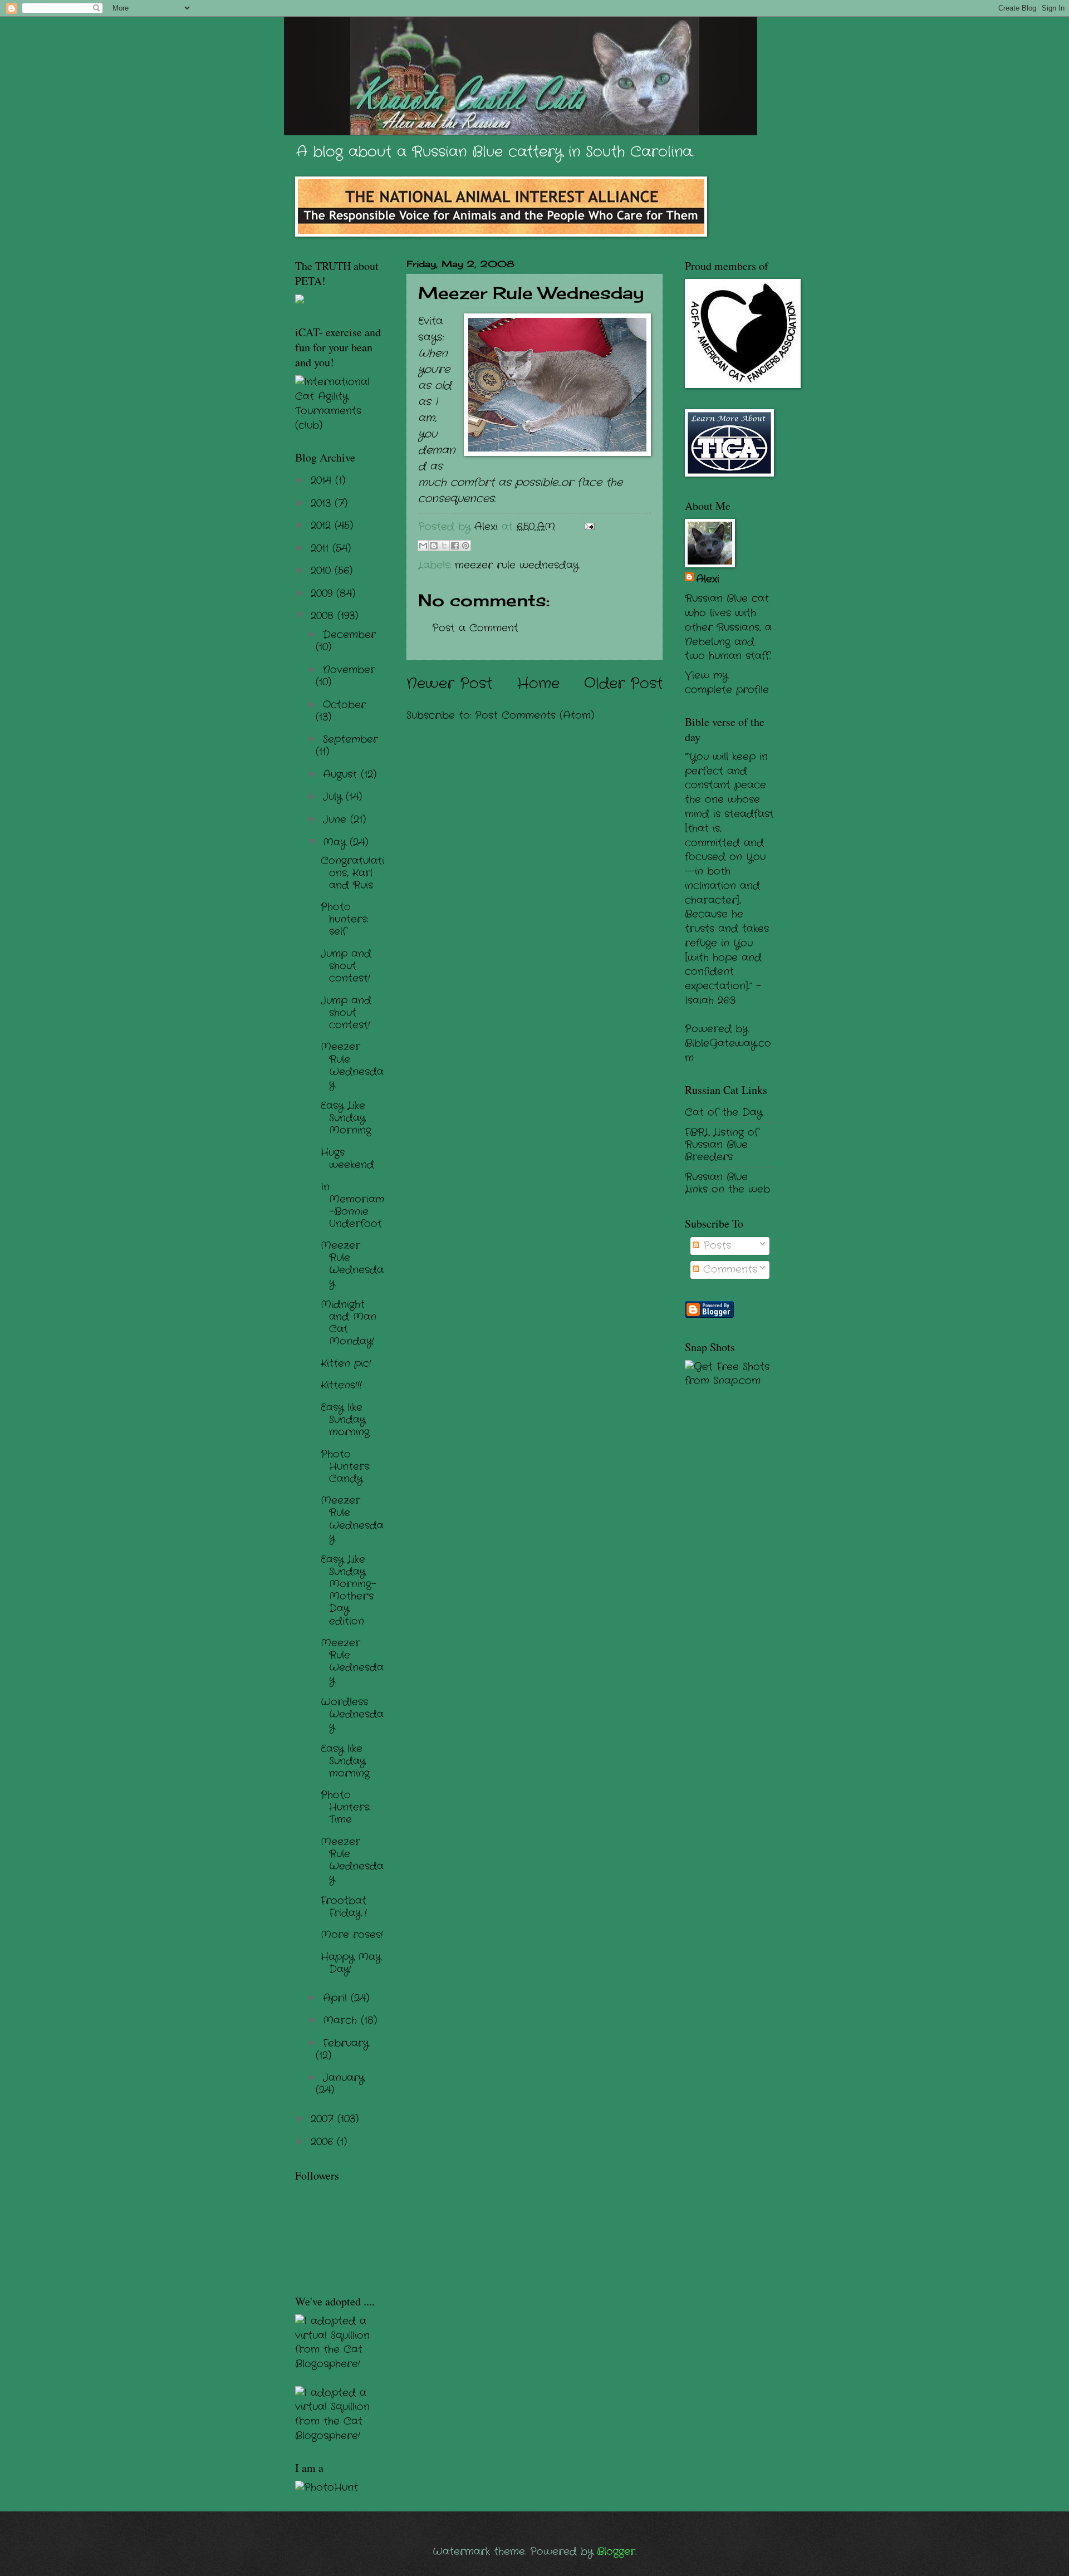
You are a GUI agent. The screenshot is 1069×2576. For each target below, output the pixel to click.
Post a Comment (475, 628)
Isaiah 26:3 (710, 1000)
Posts (715, 1245)
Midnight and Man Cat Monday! (349, 1323)
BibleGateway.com (728, 1051)
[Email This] (423, 546)
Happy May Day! (351, 1963)
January (344, 2078)
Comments (728, 1269)
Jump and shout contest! (346, 966)
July (334, 797)
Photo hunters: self (344, 919)
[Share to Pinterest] (465, 546)
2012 (323, 526)
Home (538, 684)
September (350, 739)
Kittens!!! (341, 1385)
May (336, 842)
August (342, 774)
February (346, 2043)
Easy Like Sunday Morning (346, 1118)
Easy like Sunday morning (345, 1420)
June (337, 820)
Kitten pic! (346, 1363)
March (342, 2020)
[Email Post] (587, 527)
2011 (322, 548)
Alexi (708, 579)
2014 (323, 480)
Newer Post (449, 684)
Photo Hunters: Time (345, 1807)
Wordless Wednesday (352, 1714)
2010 (323, 571)
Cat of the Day (724, 1112)
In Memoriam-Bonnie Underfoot (352, 1205)
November (349, 670)
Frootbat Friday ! (344, 1907)
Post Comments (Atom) (534, 715)
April (337, 1998)
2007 (324, 2119)
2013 (323, 503)
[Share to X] (444, 546)
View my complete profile (727, 683)
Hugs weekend (347, 1159)
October (344, 705)
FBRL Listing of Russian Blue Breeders (722, 1145)
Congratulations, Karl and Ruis (352, 873)
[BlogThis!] (434, 546)
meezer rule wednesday (517, 565)
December (349, 635)
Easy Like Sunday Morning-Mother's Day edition (349, 1590)
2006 (324, 2142)
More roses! (352, 1935)
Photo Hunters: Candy (345, 1466)
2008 (324, 616)
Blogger (616, 2552)
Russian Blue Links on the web (727, 1183)
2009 (323, 593)
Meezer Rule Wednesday (352, 1065)
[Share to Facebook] (455, 546)
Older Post (623, 684)
